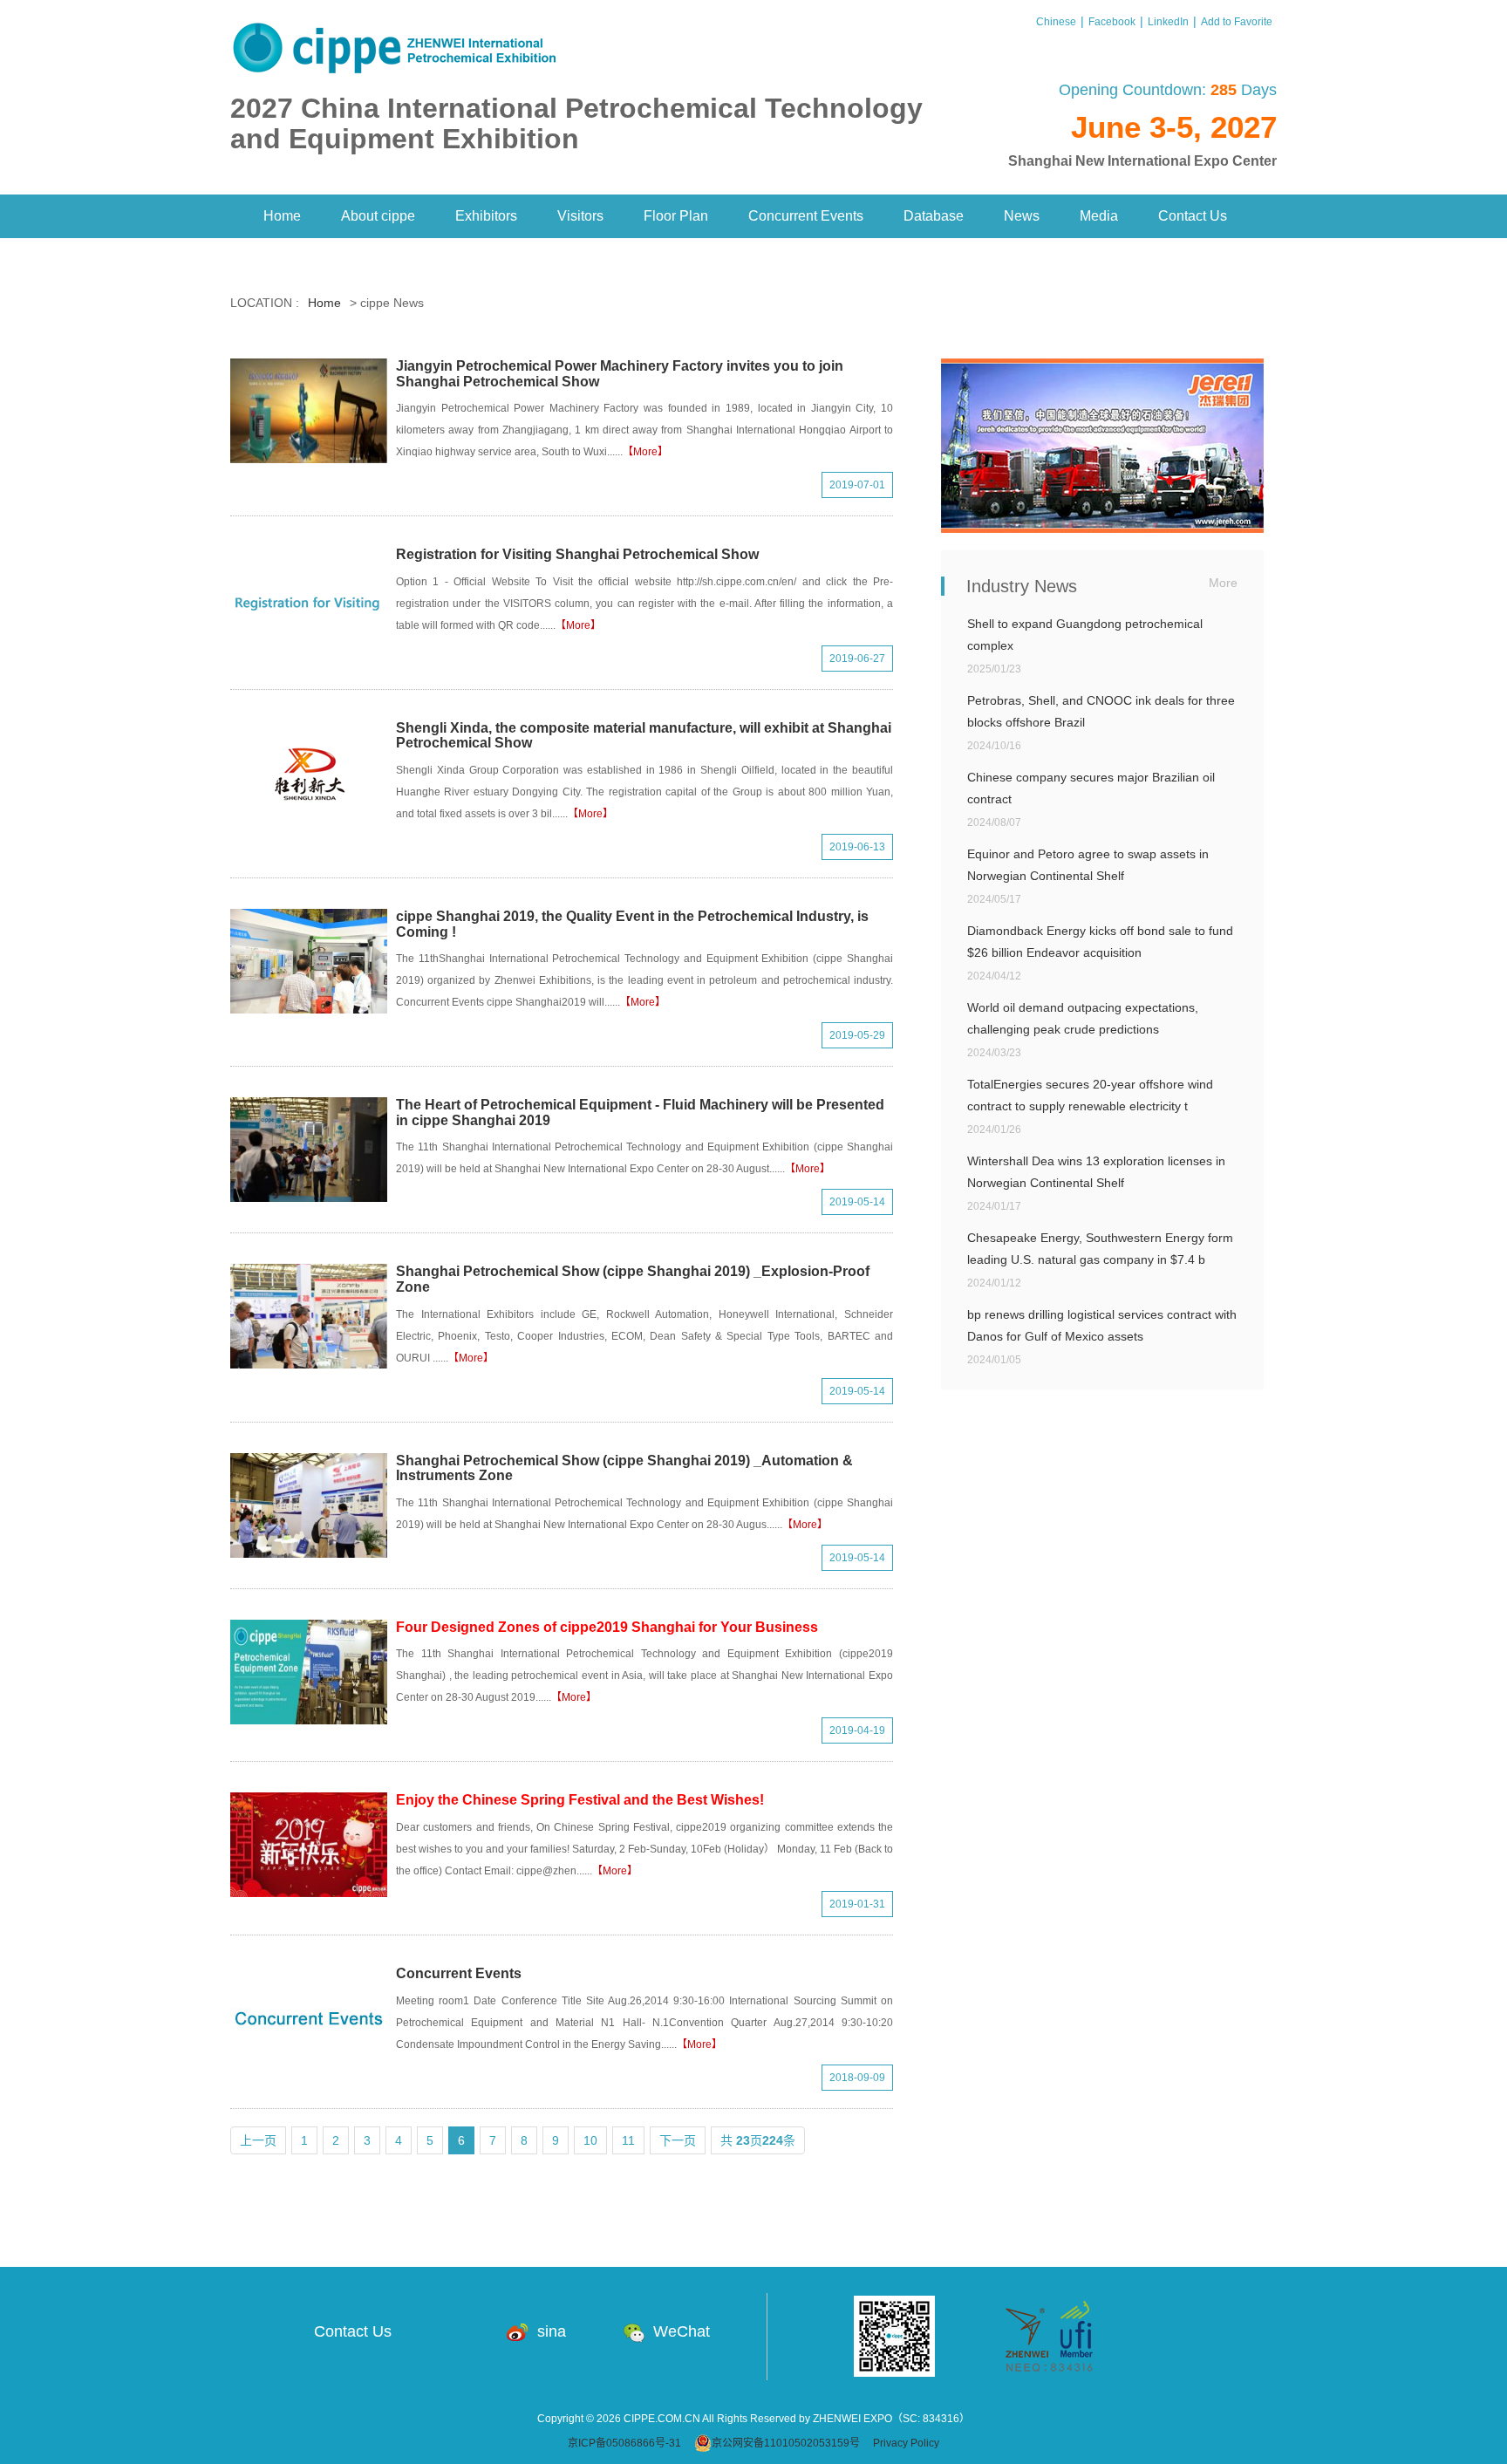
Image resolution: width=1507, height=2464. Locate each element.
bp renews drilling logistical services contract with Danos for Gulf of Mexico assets (1102, 1325)
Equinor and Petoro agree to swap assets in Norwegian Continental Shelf (1088, 865)
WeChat (682, 2331)
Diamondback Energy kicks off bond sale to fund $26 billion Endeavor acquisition (1100, 942)
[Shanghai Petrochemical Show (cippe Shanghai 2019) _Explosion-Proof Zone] (309, 1316)
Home (282, 216)
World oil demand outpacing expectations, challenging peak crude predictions (1083, 1018)
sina (552, 2331)
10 (590, 2140)
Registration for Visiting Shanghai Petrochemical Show (577, 554)
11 (628, 2140)
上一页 (258, 2140)
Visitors (580, 216)
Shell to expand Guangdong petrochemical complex (1085, 635)
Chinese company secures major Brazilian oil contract (1091, 788)
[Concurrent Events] (309, 2018)
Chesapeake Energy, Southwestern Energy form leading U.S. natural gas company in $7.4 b (1100, 1249)
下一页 (678, 2140)
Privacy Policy (906, 2443)
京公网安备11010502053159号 (786, 2443)
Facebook (1112, 22)
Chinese (1056, 22)
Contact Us (1193, 216)
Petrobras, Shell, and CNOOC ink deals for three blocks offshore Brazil (1101, 711)
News (1022, 216)
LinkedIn (1168, 22)
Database (934, 216)
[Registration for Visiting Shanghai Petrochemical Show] (309, 599)
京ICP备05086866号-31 (624, 2443)
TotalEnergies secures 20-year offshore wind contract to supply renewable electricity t (1090, 1095)
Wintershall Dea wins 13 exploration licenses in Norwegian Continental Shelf (1096, 1172)
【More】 (645, 452)
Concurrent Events (806, 216)
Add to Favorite (1237, 22)
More (1223, 583)
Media (1099, 216)
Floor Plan (676, 216)
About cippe (378, 216)
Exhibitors (486, 216)
